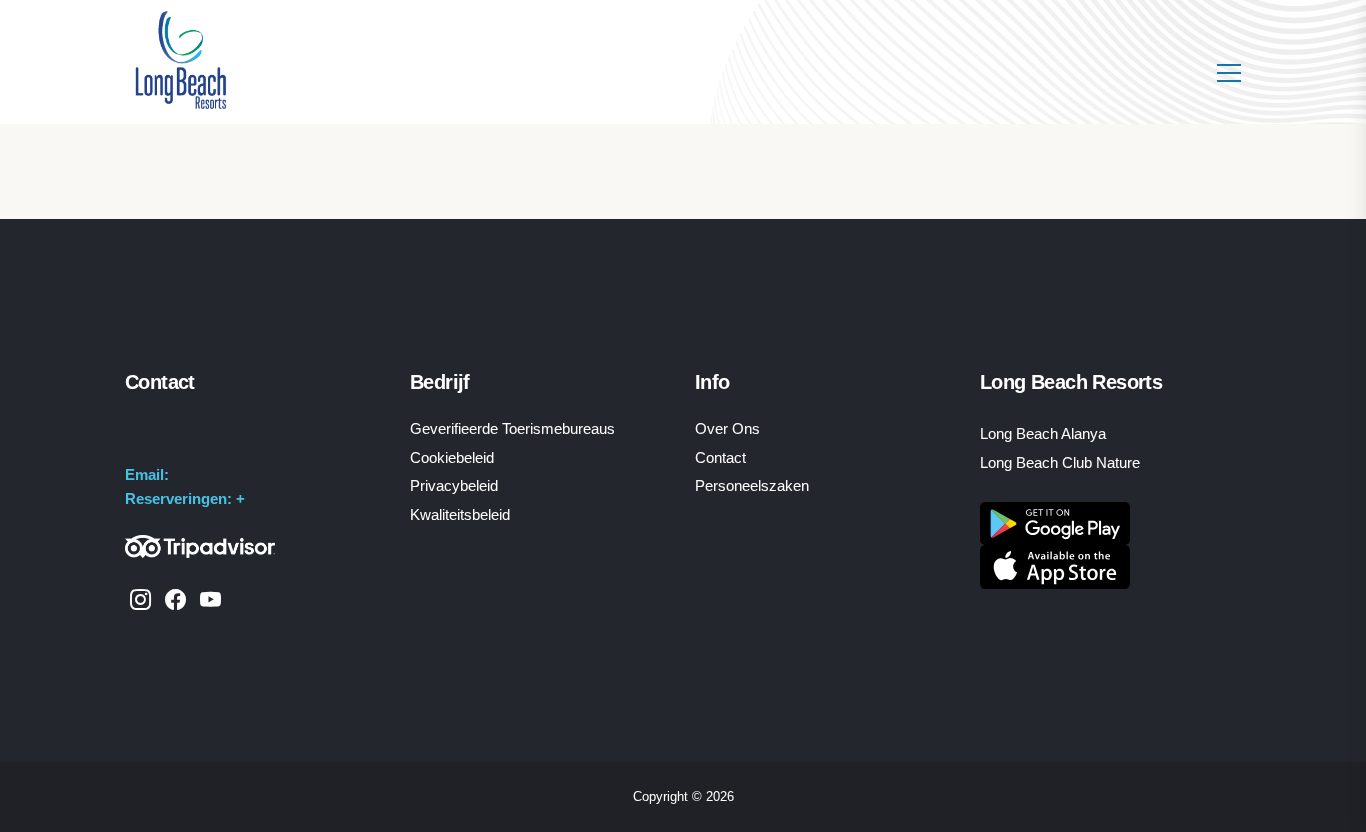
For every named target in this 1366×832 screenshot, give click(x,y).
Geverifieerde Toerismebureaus (512, 428)
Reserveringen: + (185, 498)
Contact (720, 457)
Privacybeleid (454, 485)
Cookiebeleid (452, 457)
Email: (147, 474)
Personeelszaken (752, 485)
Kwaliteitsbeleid (460, 514)
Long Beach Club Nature (1060, 462)
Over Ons (727, 428)
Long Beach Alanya (1043, 433)
